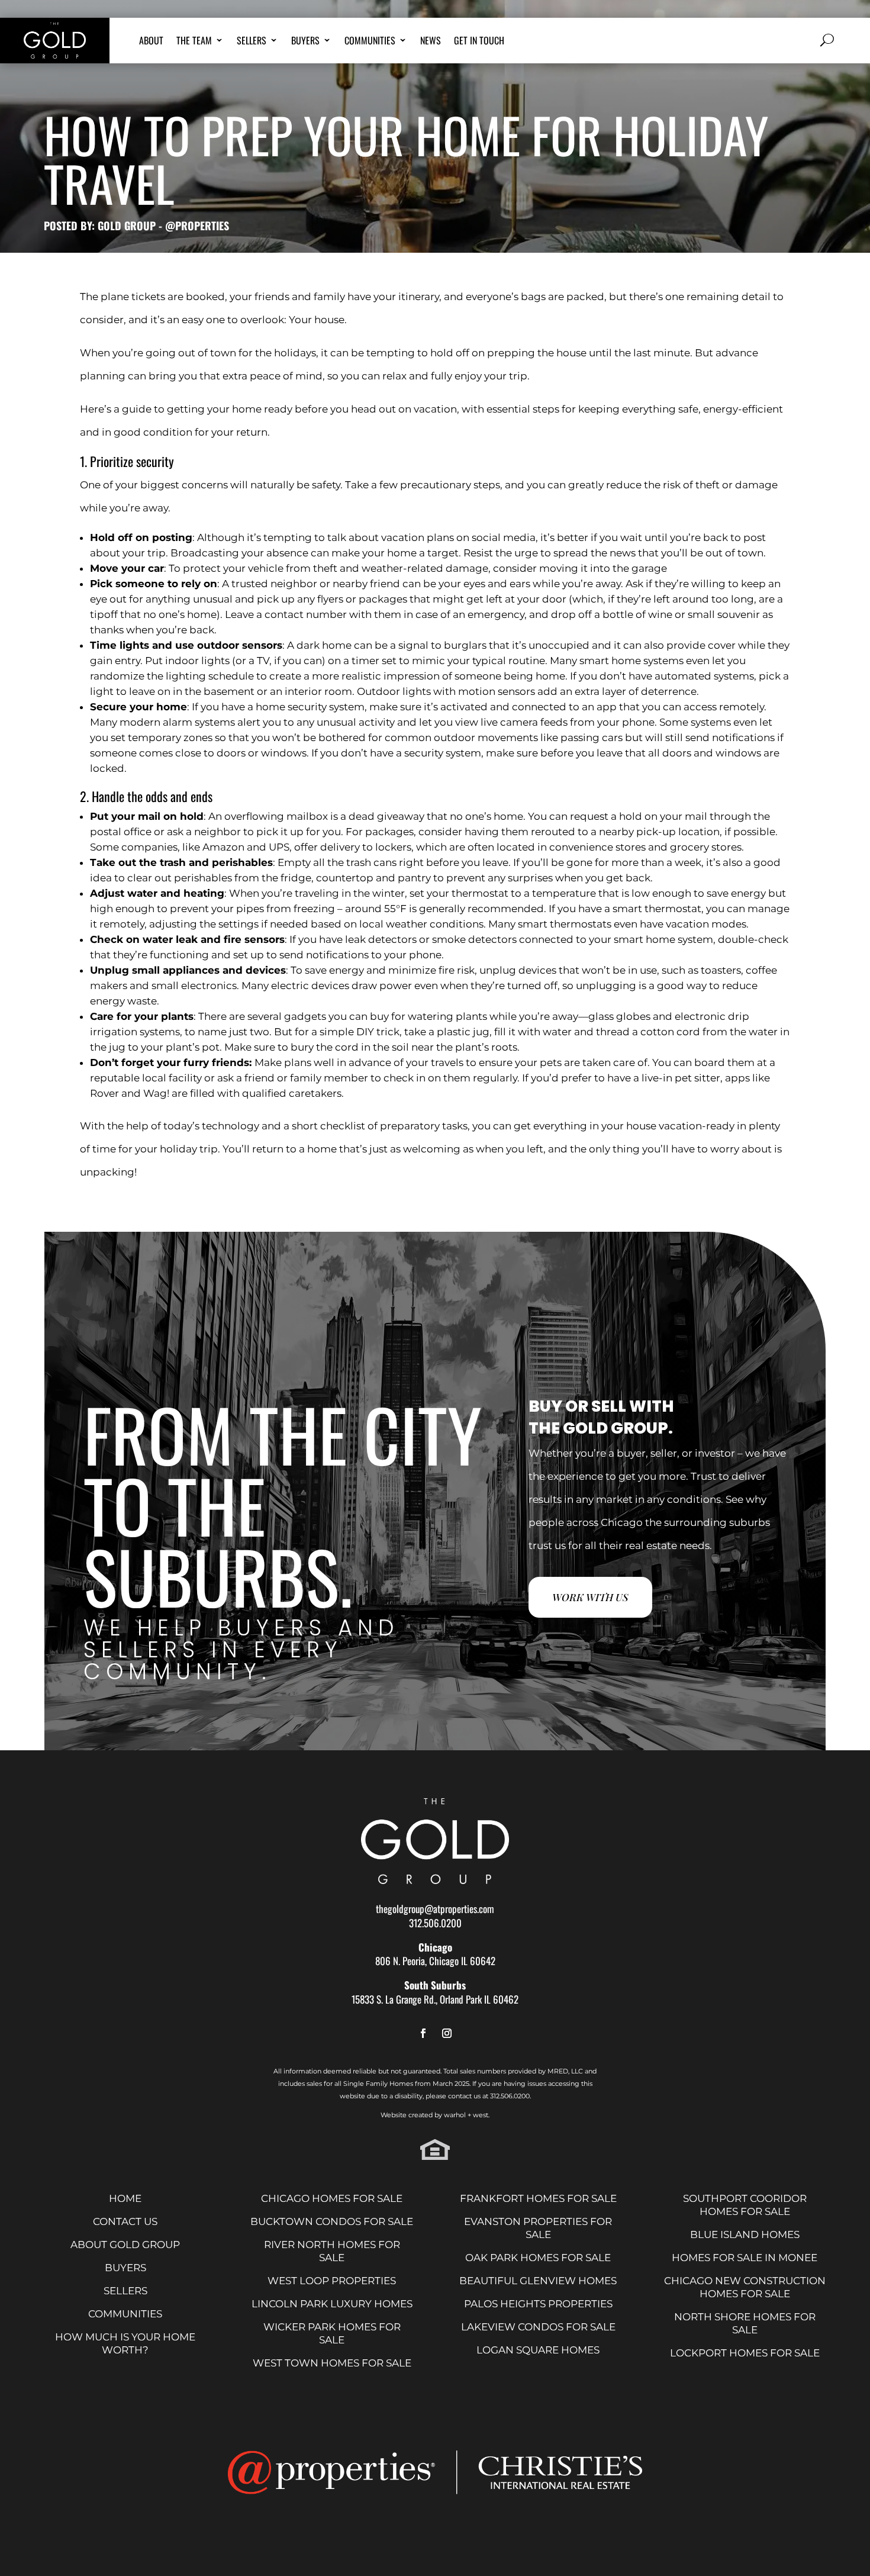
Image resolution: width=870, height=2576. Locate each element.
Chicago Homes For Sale (332, 2198)
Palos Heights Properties (538, 2304)
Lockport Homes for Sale (745, 2353)
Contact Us (125, 2221)
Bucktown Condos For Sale (332, 2221)
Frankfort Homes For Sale (538, 2198)
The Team (194, 42)
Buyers (305, 42)
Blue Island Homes (745, 2234)
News (431, 42)
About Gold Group (125, 2245)
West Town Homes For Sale (332, 2363)
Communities (370, 42)
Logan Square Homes (538, 2350)
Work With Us (590, 1597)
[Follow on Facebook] (423, 2034)
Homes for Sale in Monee (745, 2258)
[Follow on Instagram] (447, 2034)
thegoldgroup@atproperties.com (435, 1909)
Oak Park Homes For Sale (538, 2258)
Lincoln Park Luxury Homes (332, 2304)
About (151, 42)
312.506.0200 (435, 1923)
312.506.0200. (510, 2096)
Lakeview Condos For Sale (538, 2327)
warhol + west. (467, 2115)
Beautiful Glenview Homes (538, 2281)
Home (125, 2198)
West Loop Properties (332, 2281)
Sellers (252, 42)
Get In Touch (479, 42)
